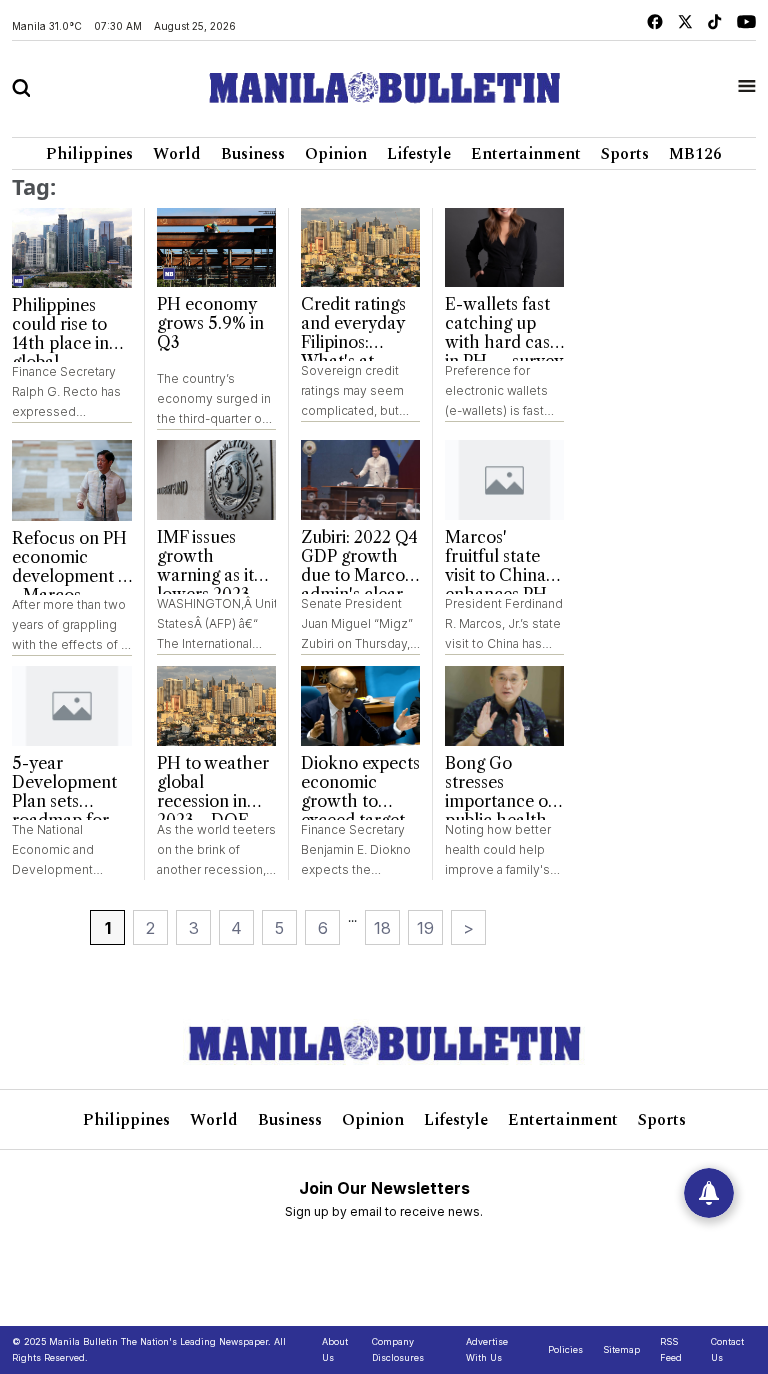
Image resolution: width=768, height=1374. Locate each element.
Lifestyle (419, 154)
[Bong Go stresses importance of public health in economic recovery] (504, 706)
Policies (565, 1349)
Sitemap (621, 1349)
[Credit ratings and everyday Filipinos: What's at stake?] (360, 248)
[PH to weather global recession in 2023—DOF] (216, 706)
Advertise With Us (487, 1349)
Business (253, 154)
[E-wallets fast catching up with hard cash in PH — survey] (504, 248)
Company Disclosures (398, 1349)
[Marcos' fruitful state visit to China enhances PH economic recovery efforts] (504, 480)
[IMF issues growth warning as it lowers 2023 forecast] (216, 480)
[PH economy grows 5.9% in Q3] (216, 248)
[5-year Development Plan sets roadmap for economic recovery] (72, 706)
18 (382, 928)
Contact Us (727, 1349)
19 (425, 928)
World (177, 154)
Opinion (336, 154)
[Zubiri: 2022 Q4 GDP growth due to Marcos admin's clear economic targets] (360, 480)
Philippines (89, 154)
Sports (625, 154)
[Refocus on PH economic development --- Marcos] (72, 480)
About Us (335, 1349)
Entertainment (526, 154)
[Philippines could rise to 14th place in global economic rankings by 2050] (72, 248)
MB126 (695, 154)
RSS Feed (671, 1349)
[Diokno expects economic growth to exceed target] (360, 706)
